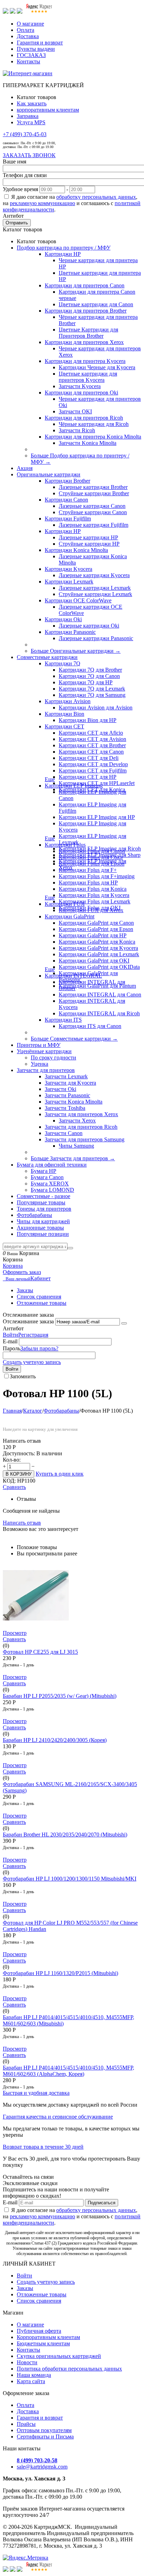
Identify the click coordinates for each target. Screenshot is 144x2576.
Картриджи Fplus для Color (91, 857)
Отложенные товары (42, 1303)
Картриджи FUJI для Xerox (91, 910)
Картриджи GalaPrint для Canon (96, 923)
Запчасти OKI (75, 411)
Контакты (28, 61)
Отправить (17, 223)
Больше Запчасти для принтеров (73, 1158)
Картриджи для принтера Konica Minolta (93, 437)
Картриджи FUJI (65, 904)
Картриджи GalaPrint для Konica (97, 942)
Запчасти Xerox (77, 1121)
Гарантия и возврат (40, 43)
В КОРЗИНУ (19, 1474)
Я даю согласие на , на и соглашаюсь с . (72, 203)
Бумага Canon (47, 1177)
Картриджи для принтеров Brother (86, 311)
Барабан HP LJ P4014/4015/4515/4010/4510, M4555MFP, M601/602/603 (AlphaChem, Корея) (69, 2071)
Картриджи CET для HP (88, 777)
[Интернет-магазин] (28, 73)
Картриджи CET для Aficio (91, 733)
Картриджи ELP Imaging (74, 786)
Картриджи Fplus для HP (88, 883)
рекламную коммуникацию (42, 203)
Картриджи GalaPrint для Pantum (97, 986)
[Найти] (70, 1248)
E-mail (10, 1341)
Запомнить (23, 1376)
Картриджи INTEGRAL (73, 976)
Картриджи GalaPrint (70, 916)
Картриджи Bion (64, 714)
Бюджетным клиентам (43, 2343)
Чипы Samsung (76, 1146)
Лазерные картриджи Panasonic (96, 638)
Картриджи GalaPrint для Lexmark (99, 954)
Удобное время (20, 189)
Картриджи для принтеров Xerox (84, 342)
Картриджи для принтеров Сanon (85, 285)
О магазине (30, 24)
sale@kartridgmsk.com (42, 2467)
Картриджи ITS (63, 1020)
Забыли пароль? (39, 1348)
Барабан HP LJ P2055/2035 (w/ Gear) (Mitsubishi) (60, 1696)
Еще (50, 779)
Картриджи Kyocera (69, 569)
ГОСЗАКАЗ (31, 55)
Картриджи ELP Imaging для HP (97, 817)
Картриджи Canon (66, 500)
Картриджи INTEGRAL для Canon (100, 995)
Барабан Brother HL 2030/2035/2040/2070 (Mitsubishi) (65, 1835)
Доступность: (19, 1453)
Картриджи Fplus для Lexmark (95, 901)
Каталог (33, 1411)
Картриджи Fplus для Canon (92, 851)
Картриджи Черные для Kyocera (97, 367)
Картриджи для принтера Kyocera (85, 361)
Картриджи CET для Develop (93, 764)
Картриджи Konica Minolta (76, 550)
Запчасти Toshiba (65, 1108)
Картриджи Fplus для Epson (92, 864)
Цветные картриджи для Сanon (96, 304)
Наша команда (34, 2375)
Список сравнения (39, 1297)
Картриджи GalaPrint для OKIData (99, 967)
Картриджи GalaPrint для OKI (94, 961)
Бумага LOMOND (52, 1190)
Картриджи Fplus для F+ (88, 870)
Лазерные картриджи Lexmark (95, 588)
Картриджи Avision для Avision (96, 708)
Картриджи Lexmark (69, 582)
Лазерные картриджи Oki (89, 626)
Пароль (12, 1348)
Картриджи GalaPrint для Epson (96, 929)
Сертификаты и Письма (45, 2437)
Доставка (28, 36)
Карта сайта (31, 2381)
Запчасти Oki (60, 1089)
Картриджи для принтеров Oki (81, 393)
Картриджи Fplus (65, 845)
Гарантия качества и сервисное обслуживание (58, 2117)
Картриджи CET (64, 726)
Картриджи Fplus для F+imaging (97, 876)
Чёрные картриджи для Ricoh (94, 424)
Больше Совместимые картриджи (74, 1039)
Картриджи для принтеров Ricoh (84, 418)
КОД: (9, 1481)
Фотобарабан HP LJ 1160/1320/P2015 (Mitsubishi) (60, 1973)
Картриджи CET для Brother (92, 745)
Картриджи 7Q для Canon (89, 676)
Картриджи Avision (68, 701)
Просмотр (15, 1633)
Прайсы (26, 2424)
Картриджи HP (63, 254)
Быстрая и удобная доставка (36, 2093)
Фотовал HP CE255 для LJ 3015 (40, 1652)
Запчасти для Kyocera (70, 1083)
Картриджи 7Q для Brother (90, 670)
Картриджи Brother (67, 481)
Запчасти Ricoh (77, 430)
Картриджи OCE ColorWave (78, 600)
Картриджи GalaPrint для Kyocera (98, 948)
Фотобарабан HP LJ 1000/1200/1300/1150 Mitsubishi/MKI (70, 1879)
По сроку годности (53, 1058)
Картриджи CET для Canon (91, 752)
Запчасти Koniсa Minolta (88, 443)
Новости (27, 2362)
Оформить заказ (22, 1272)
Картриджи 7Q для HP (86, 682)
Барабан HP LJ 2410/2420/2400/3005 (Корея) (55, 1740)
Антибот (13, 216)
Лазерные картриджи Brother (93, 487)
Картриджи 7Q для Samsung (92, 695)
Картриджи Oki (63, 619)
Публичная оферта (39, 2331)
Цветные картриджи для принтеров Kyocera (88, 377)
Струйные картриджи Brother (94, 493)
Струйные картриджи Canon (93, 512)
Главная (12, 1411)
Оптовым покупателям (44, 2430)
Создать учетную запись (32, 1362)
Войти (10, 1335)
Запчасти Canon (64, 1133)
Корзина (13, 1266)
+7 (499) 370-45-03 (25, 134)
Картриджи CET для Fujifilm (93, 771)
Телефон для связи (25, 175)
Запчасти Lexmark (66, 1076)
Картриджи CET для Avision (92, 739)
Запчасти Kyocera (80, 386)
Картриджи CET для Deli (89, 758)
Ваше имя (15, 162)
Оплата (26, 30)
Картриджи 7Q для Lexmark (92, 689)
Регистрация (33, 1335)
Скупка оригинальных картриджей (59, 2356)
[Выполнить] (124, 1323)
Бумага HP (44, 1171)
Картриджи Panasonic (70, 632)
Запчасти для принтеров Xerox (81, 1114)
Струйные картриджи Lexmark (95, 594)
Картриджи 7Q (63, 663)
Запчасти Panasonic (67, 1095)
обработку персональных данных (96, 197)
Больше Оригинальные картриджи (76, 651)
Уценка (39, 1064)
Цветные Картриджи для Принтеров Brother (88, 333)
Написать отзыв (22, 1523)
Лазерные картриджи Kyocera (94, 575)
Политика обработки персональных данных (69, 2369)
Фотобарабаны (61, 1411)
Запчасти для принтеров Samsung (85, 1139)
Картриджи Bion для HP (88, 720)
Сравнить (14, 1487)
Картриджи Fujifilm (68, 519)
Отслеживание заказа (28, 1321)
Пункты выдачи (36, 49)
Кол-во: (12, 1460)
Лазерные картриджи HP (88, 537)
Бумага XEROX (50, 1184)
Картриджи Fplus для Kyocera (94, 895)
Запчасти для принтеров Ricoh (81, 1127)
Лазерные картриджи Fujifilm (93, 525)
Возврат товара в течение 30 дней (43, 2147)
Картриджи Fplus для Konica (93, 889)
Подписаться (102, 2203)
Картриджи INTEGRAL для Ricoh (99, 1013)
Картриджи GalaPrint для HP (93, 935)
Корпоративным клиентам (48, 2337)
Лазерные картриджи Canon (92, 506)
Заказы (25, 1290)
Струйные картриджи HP (89, 544)
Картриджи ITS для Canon (90, 1026)
